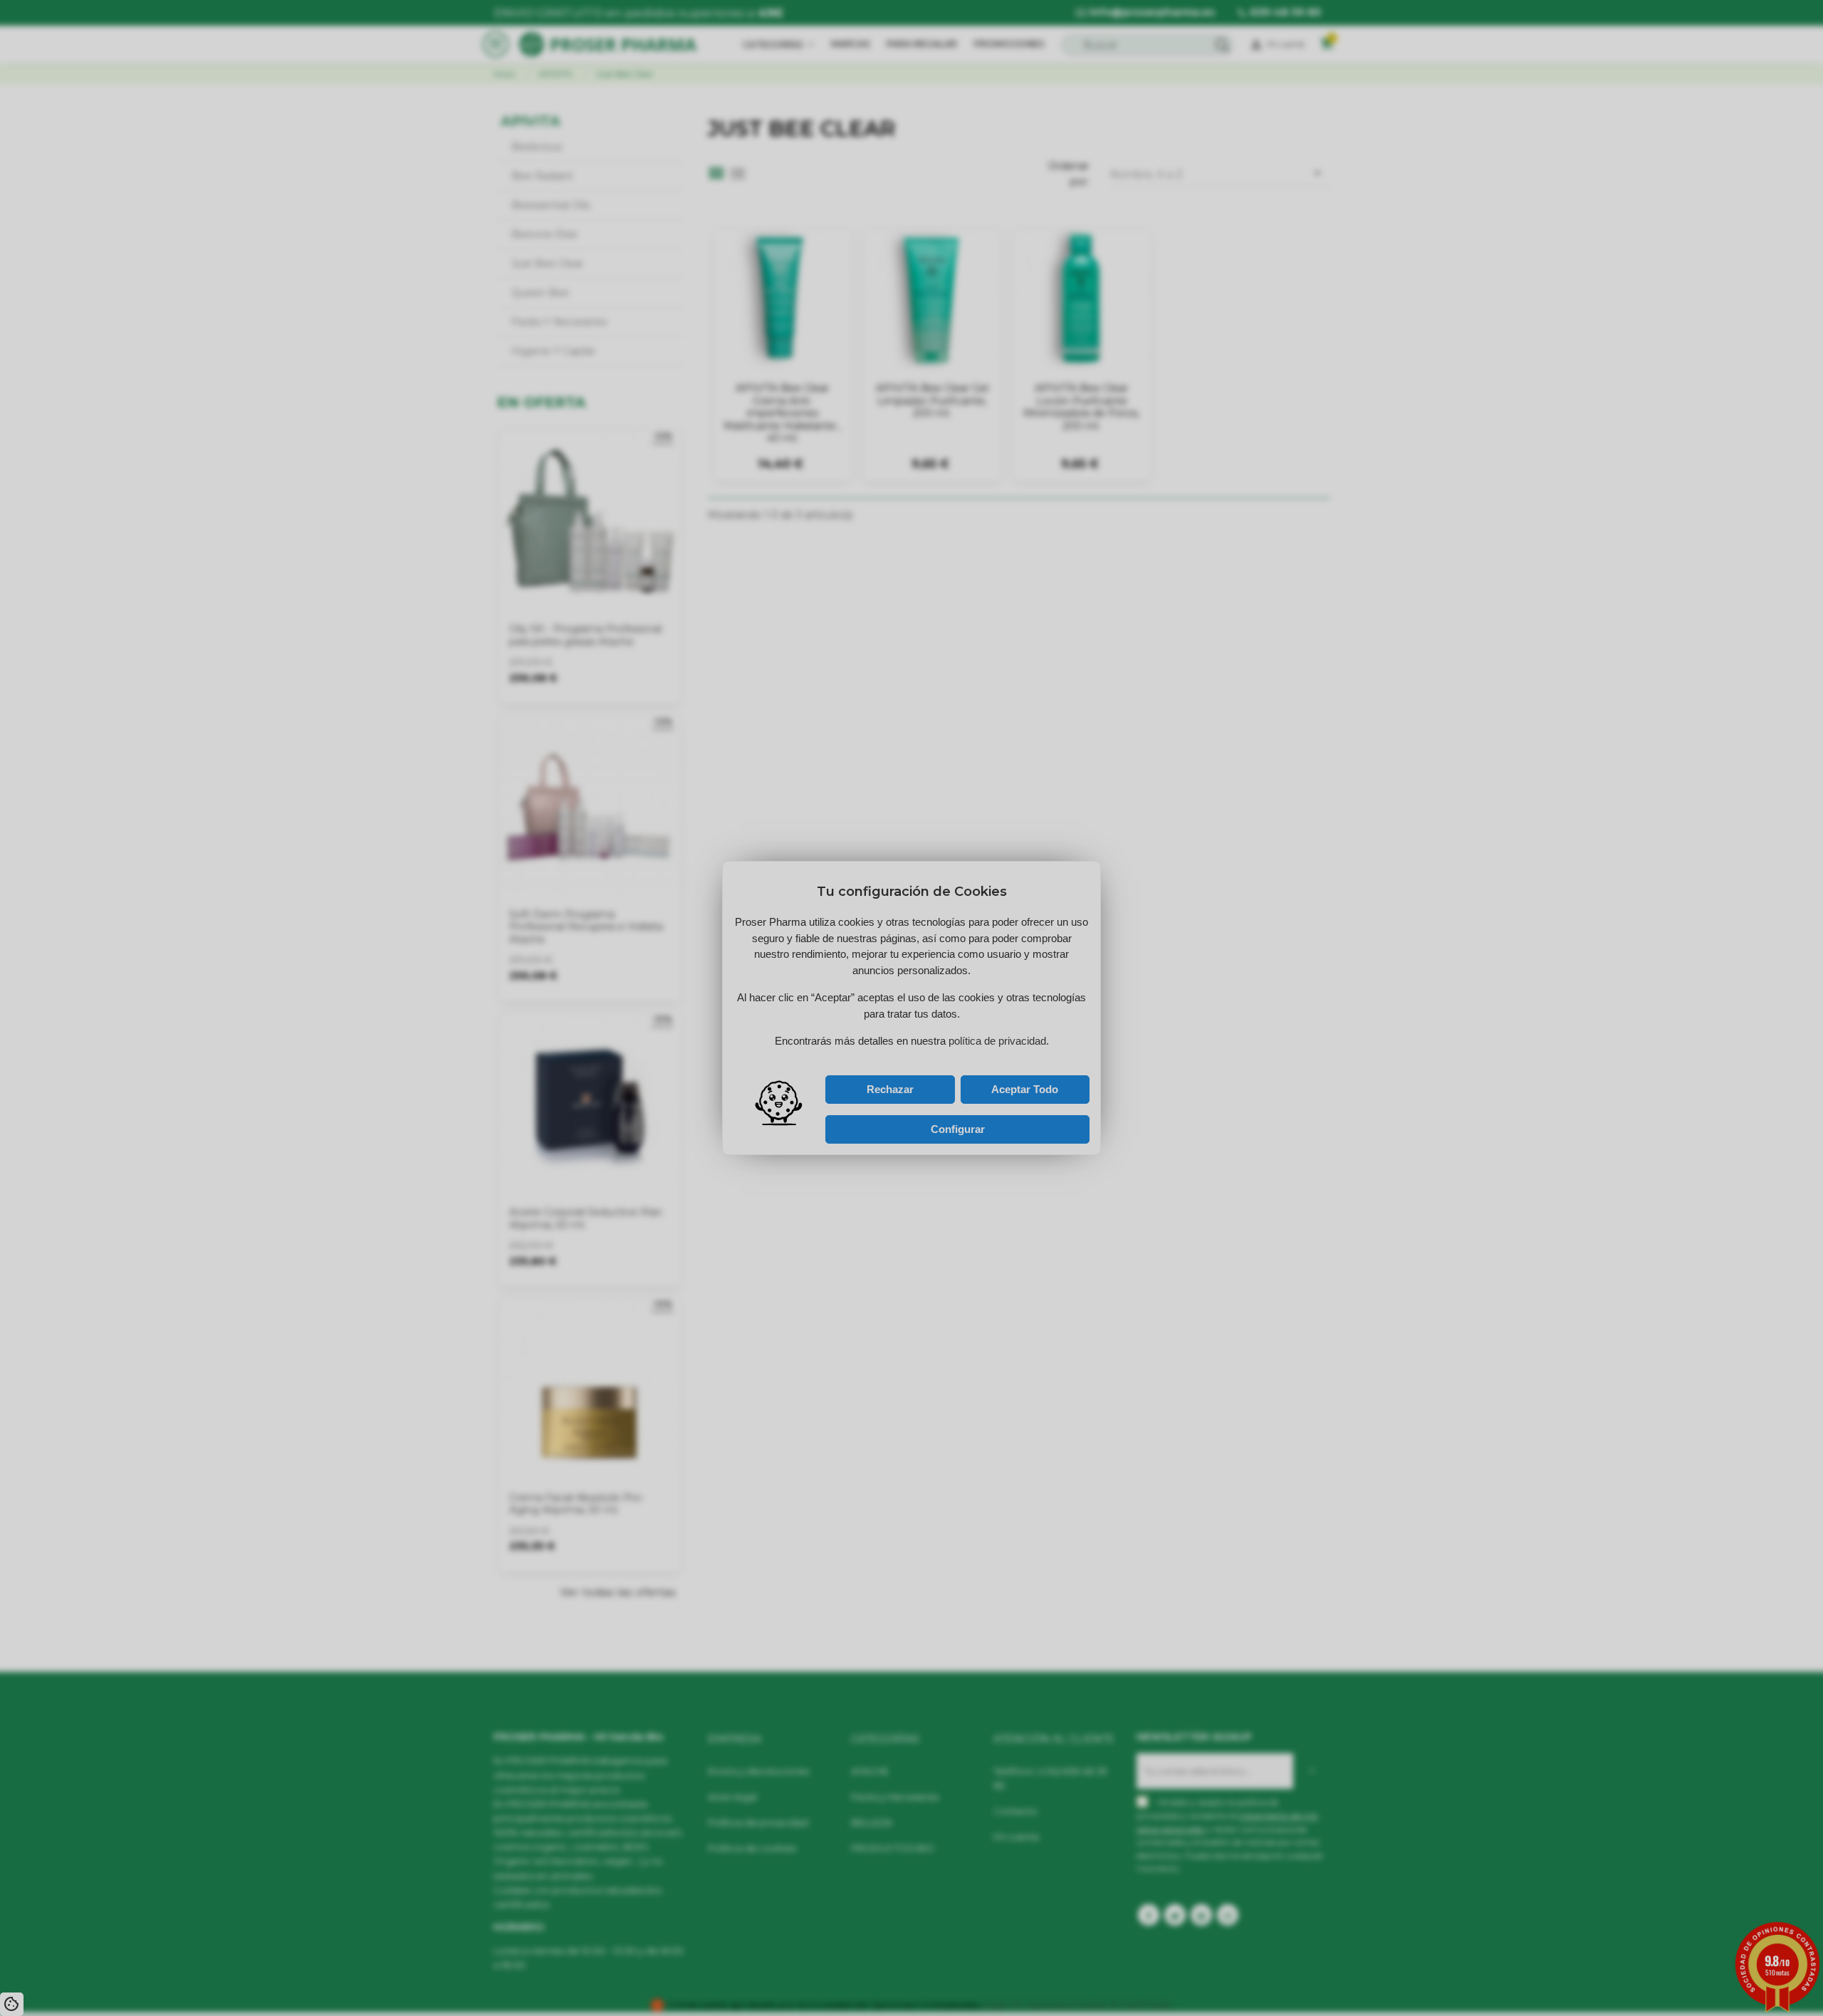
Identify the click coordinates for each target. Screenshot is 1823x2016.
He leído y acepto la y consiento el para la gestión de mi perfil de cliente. (898, 1057)
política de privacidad (879, 1054)
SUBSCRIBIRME (966, 1038)
